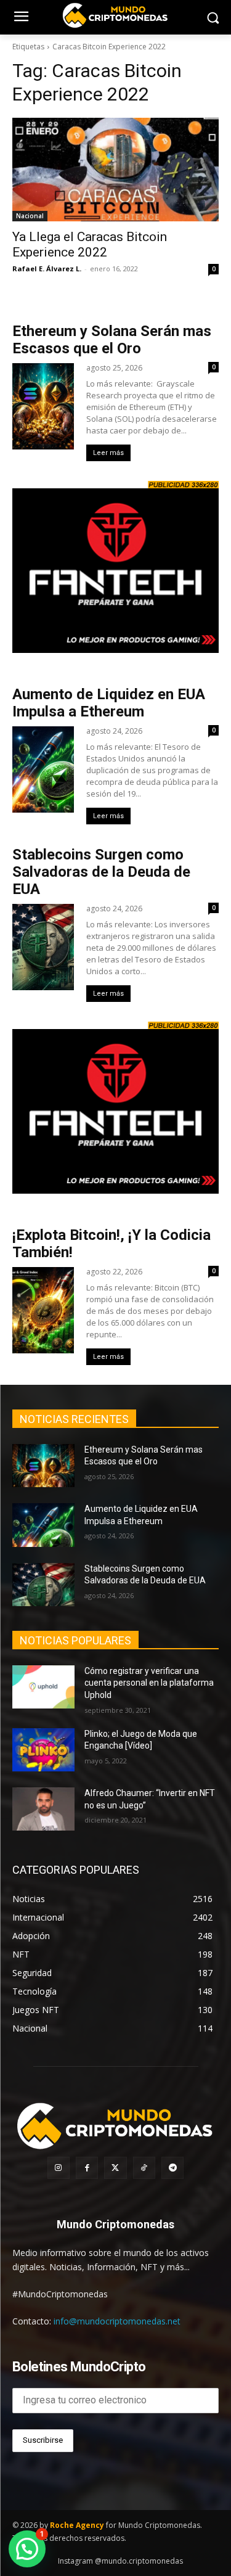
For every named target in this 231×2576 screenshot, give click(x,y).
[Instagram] (59, 2168)
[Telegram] (172, 2168)
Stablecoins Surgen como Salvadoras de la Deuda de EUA (101, 872)
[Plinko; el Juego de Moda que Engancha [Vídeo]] (43, 1750)
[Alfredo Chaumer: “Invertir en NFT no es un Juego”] (43, 1809)
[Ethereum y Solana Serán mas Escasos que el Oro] (43, 1466)
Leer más (108, 453)
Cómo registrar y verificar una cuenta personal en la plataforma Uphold (149, 1683)
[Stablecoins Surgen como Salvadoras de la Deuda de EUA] (43, 1585)
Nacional (30, 216)
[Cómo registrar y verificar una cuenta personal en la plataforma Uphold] (43, 1687)
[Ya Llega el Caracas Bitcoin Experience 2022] (115, 170)
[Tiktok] (144, 2168)
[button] (27, 2549)
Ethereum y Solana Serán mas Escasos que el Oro (112, 340)
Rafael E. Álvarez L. (47, 269)
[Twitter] (115, 2168)
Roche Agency (77, 2525)
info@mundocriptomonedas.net (117, 2321)
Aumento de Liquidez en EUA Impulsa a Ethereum (109, 703)
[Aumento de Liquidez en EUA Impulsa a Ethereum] (43, 1525)
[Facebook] (87, 2168)
